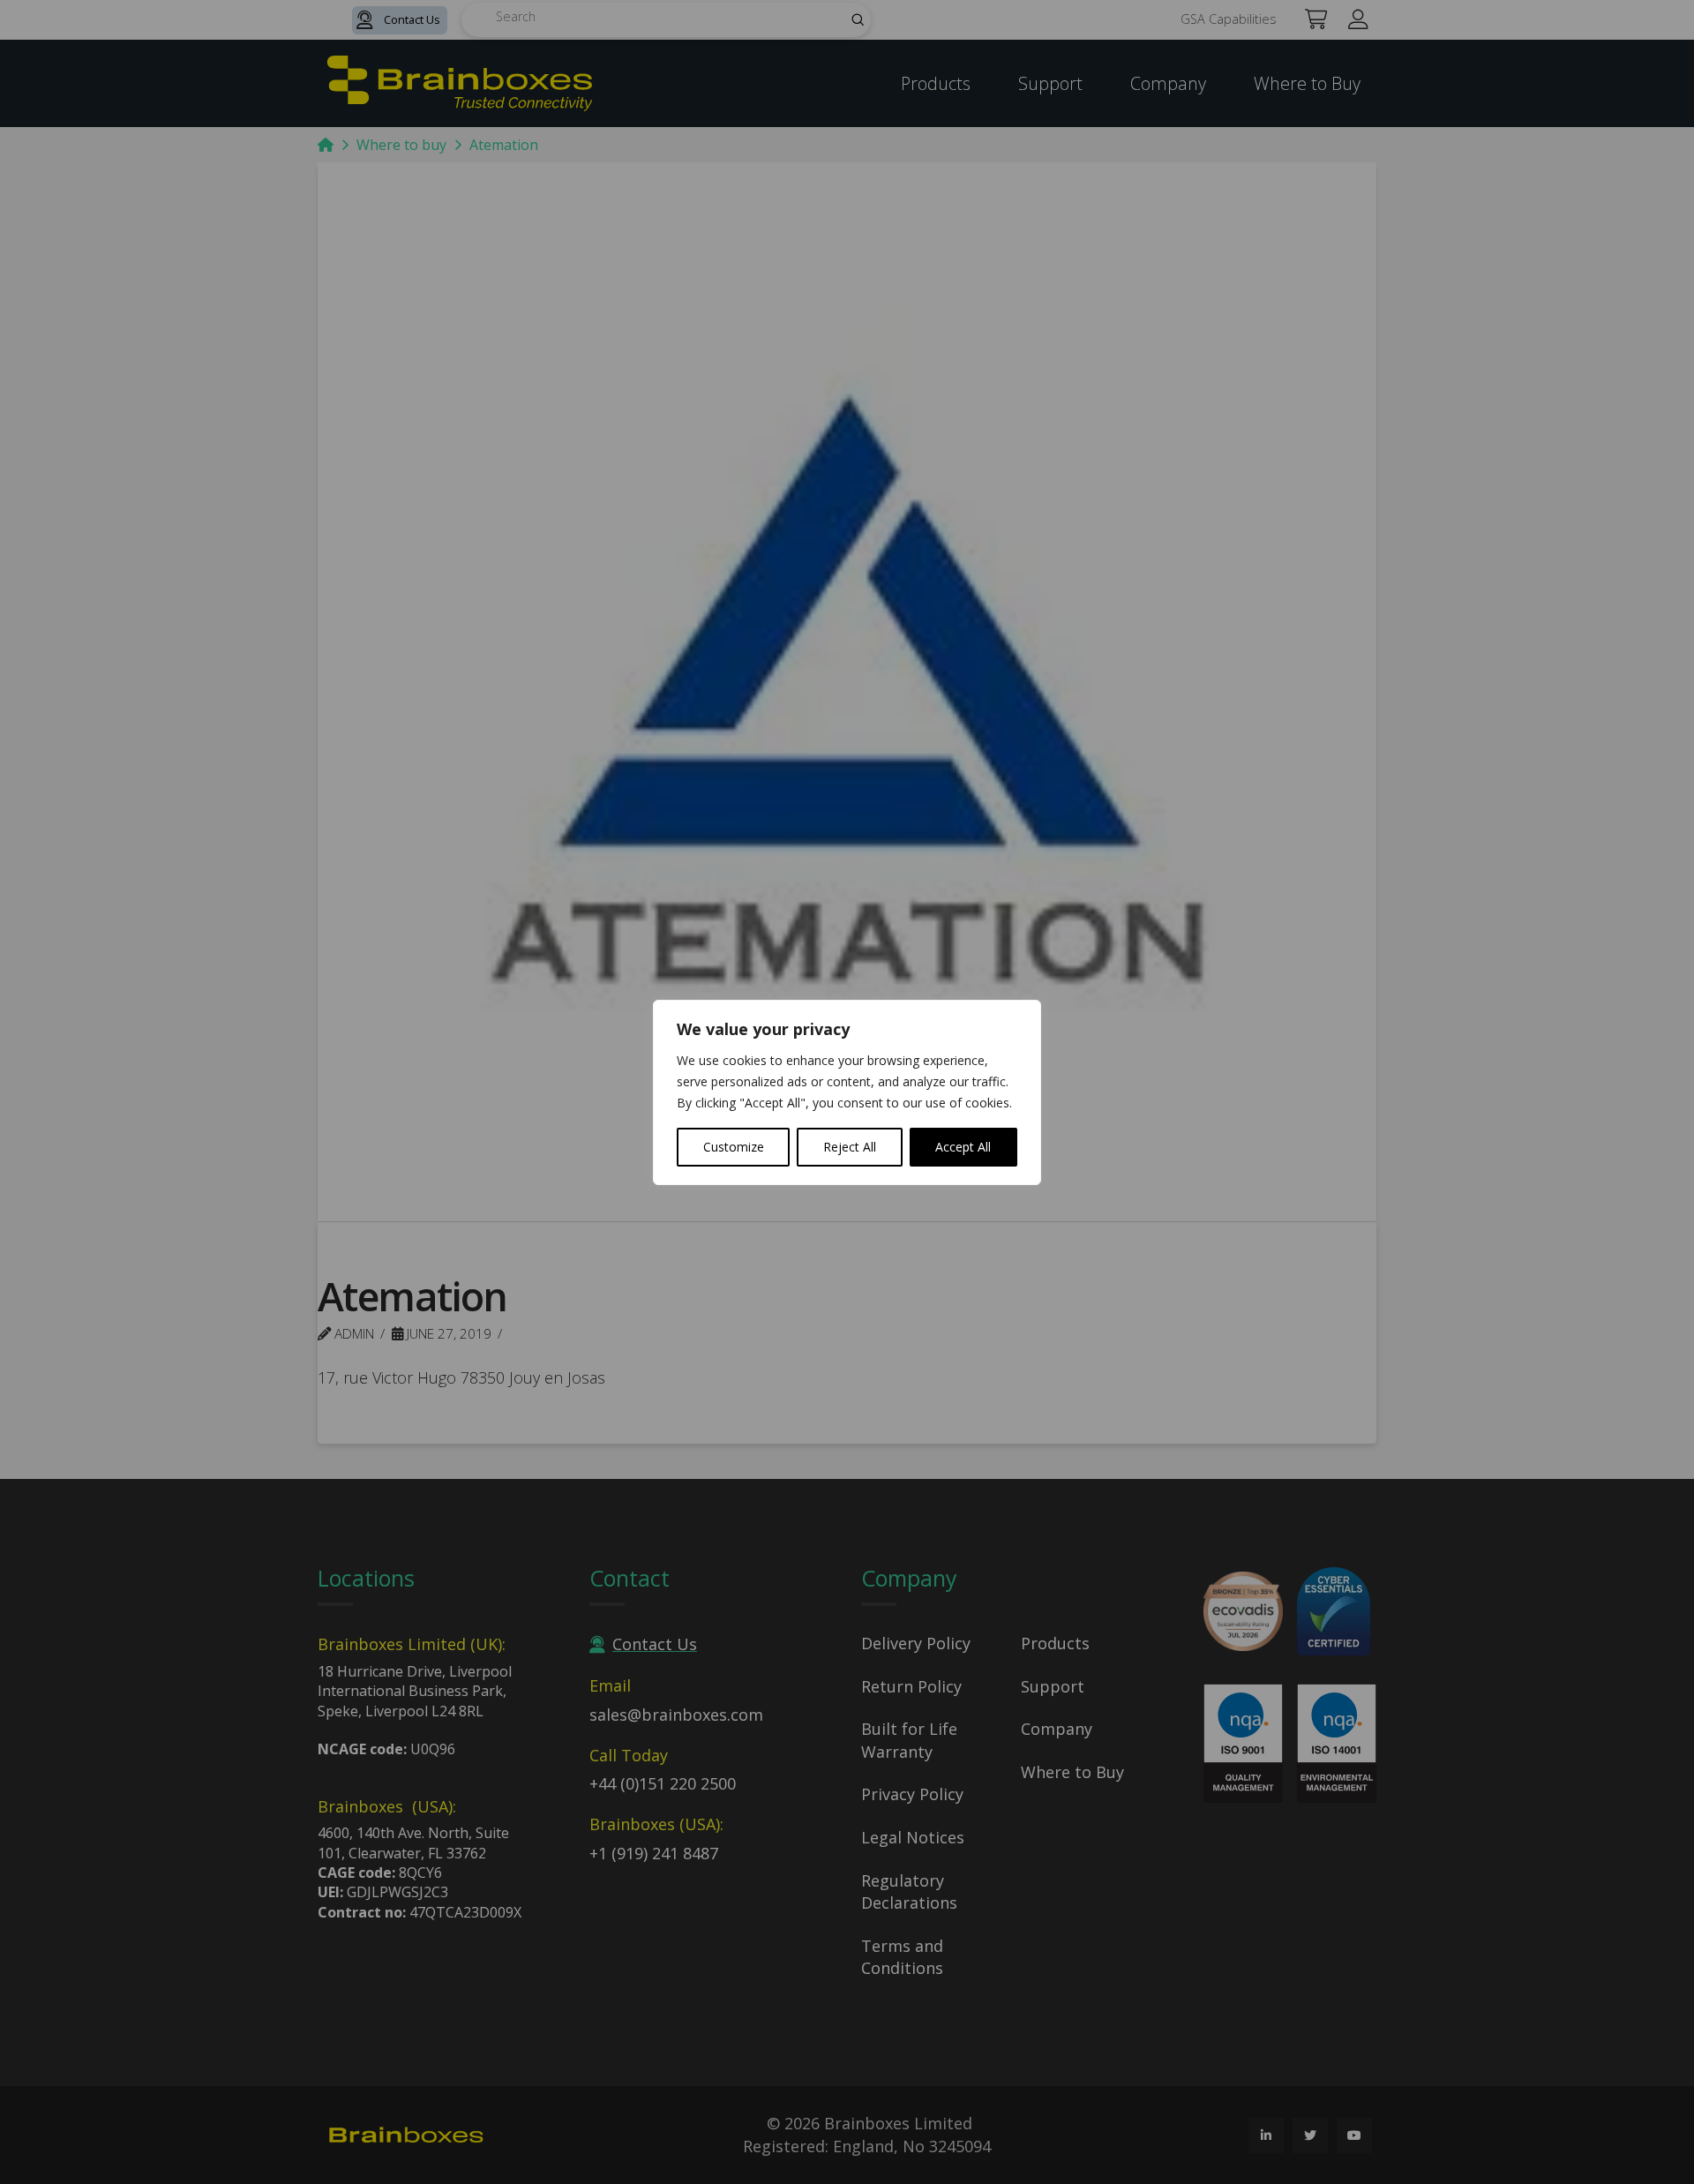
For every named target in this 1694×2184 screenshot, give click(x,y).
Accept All (963, 1147)
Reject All (850, 1147)
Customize (734, 1147)
